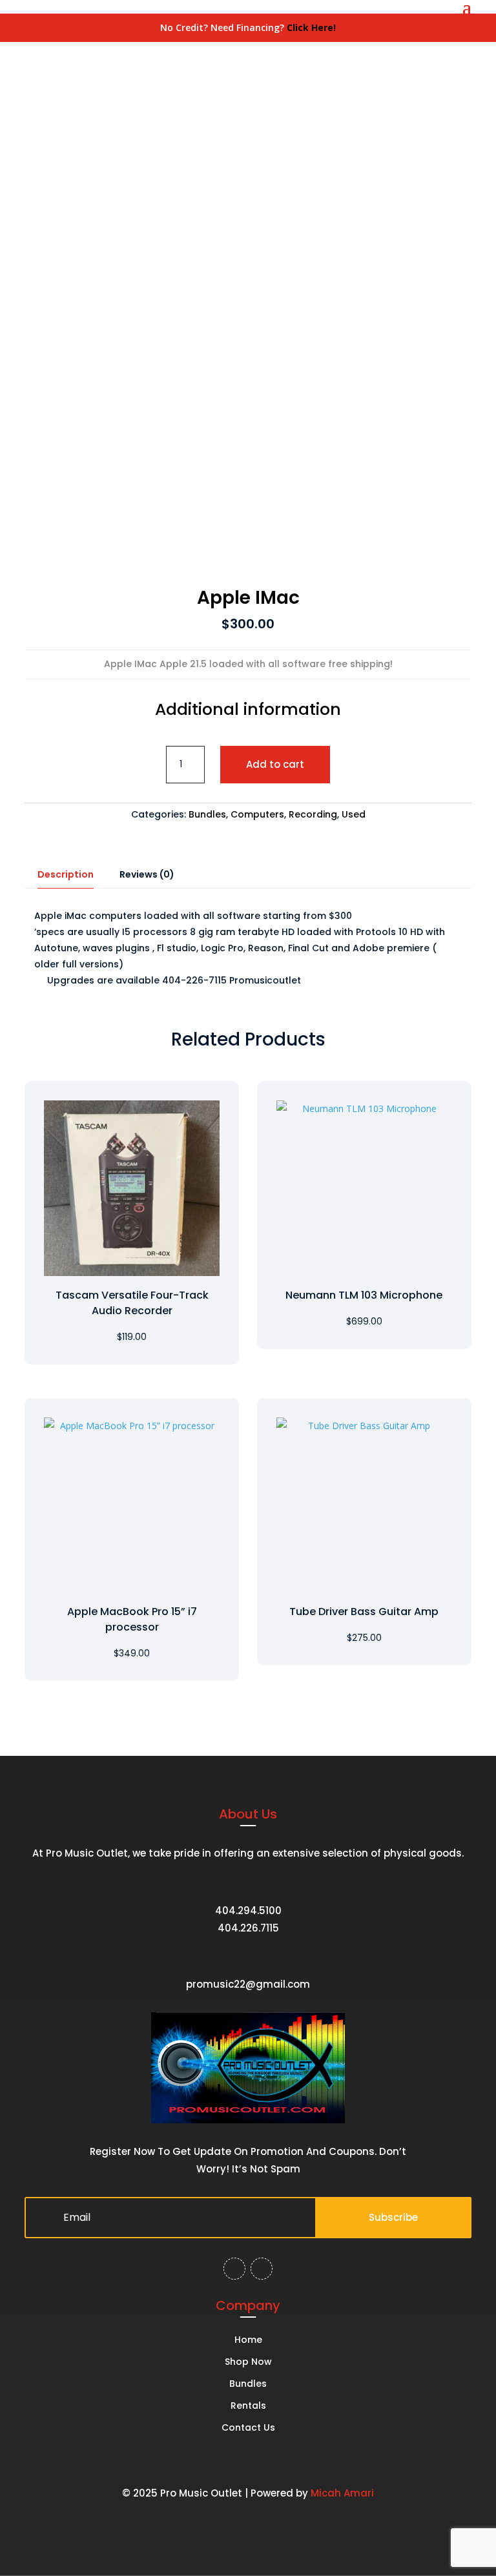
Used (354, 814)
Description (66, 874)
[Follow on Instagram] (262, 2269)
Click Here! (311, 27)
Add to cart (275, 764)
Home (248, 2341)
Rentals (248, 2406)
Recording (313, 814)
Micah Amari (342, 2493)
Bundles (207, 814)
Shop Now (248, 2363)
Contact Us (248, 2428)
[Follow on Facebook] (234, 2269)
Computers (257, 814)
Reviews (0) (147, 874)
